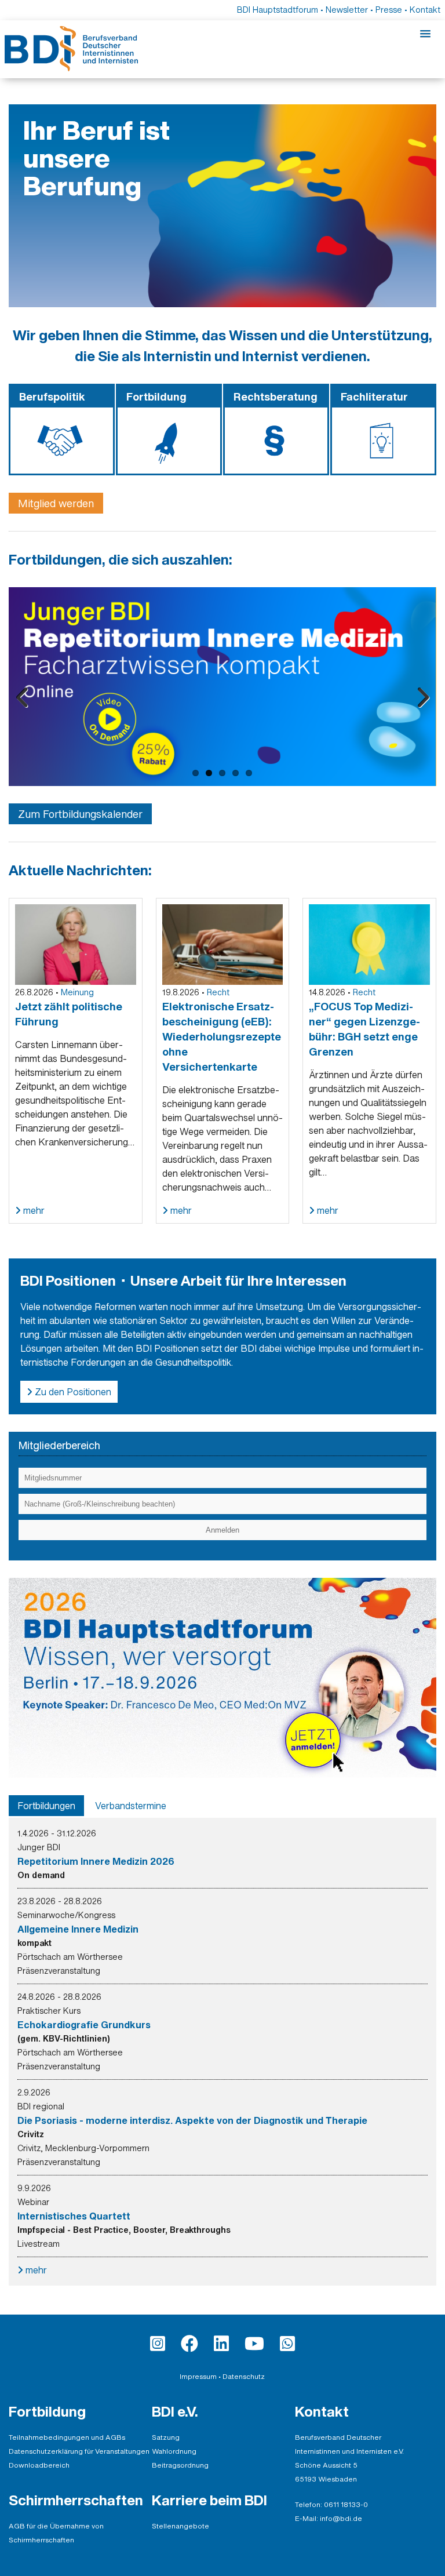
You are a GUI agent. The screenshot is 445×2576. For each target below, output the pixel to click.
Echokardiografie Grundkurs (84, 2025)
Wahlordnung (174, 2451)
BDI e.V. (175, 2411)
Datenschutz (244, 2376)
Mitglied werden (56, 503)
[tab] (46, 1806)
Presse (389, 10)
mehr (33, 1210)
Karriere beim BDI (209, 2500)
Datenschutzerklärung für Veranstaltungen (79, 2451)
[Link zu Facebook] (189, 2344)
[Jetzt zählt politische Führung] (76, 944)
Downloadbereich (39, 2465)
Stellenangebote (180, 2526)
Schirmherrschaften (76, 2500)
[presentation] (46, 1806)
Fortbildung (47, 2411)
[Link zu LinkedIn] (221, 2344)
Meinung (77, 992)
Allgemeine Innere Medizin (78, 1929)
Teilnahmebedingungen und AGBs (67, 2437)
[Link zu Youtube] (254, 2344)
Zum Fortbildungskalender (80, 814)
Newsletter (347, 10)
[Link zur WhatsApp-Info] (287, 2344)
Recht (218, 992)
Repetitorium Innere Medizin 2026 (96, 1861)
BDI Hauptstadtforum (278, 10)
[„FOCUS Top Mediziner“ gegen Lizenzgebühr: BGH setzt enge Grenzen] (369, 944)
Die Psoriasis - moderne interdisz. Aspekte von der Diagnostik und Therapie (192, 2120)
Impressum (198, 2376)
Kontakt (425, 10)
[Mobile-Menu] (425, 34)
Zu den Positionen (72, 1392)
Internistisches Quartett (74, 2216)
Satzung (166, 2437)
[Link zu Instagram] (158, 2344)
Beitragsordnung (180, 2465)
